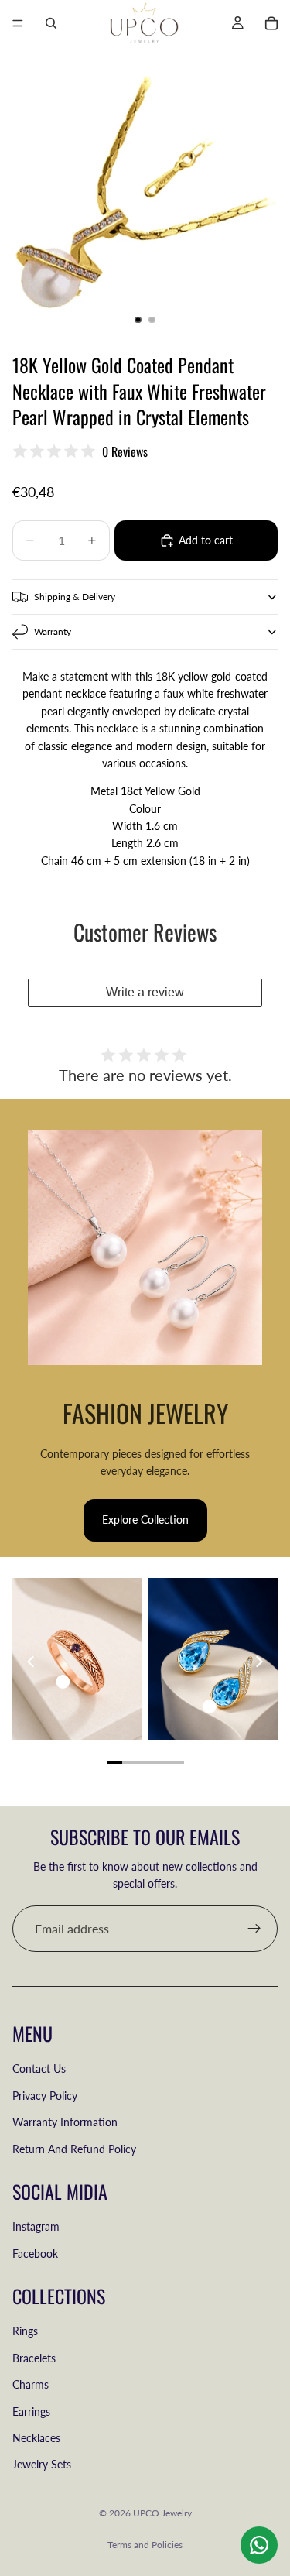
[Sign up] (254, 1929)
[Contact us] (259, 2545)
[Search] (51, 23)
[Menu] (18, 23)
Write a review (145, 992)
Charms (31, 2384)
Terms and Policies (145, 2545)
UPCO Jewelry (162, 2513)
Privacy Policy (45, 2096)
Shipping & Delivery (75, 597)
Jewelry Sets (42, 2464)
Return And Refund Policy (74, 2148)
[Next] (258, 1662)
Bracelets (34, 2358)
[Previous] (32, 1662)
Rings (25, 2331)
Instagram (36, 2226)
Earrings (31, 2411)
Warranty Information (65, 2122)
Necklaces (36, 2438)
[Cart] (271, 23)
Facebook (35, 2253)
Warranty (53, 631)
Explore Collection (145, 1520)
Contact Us (39, 2068)
